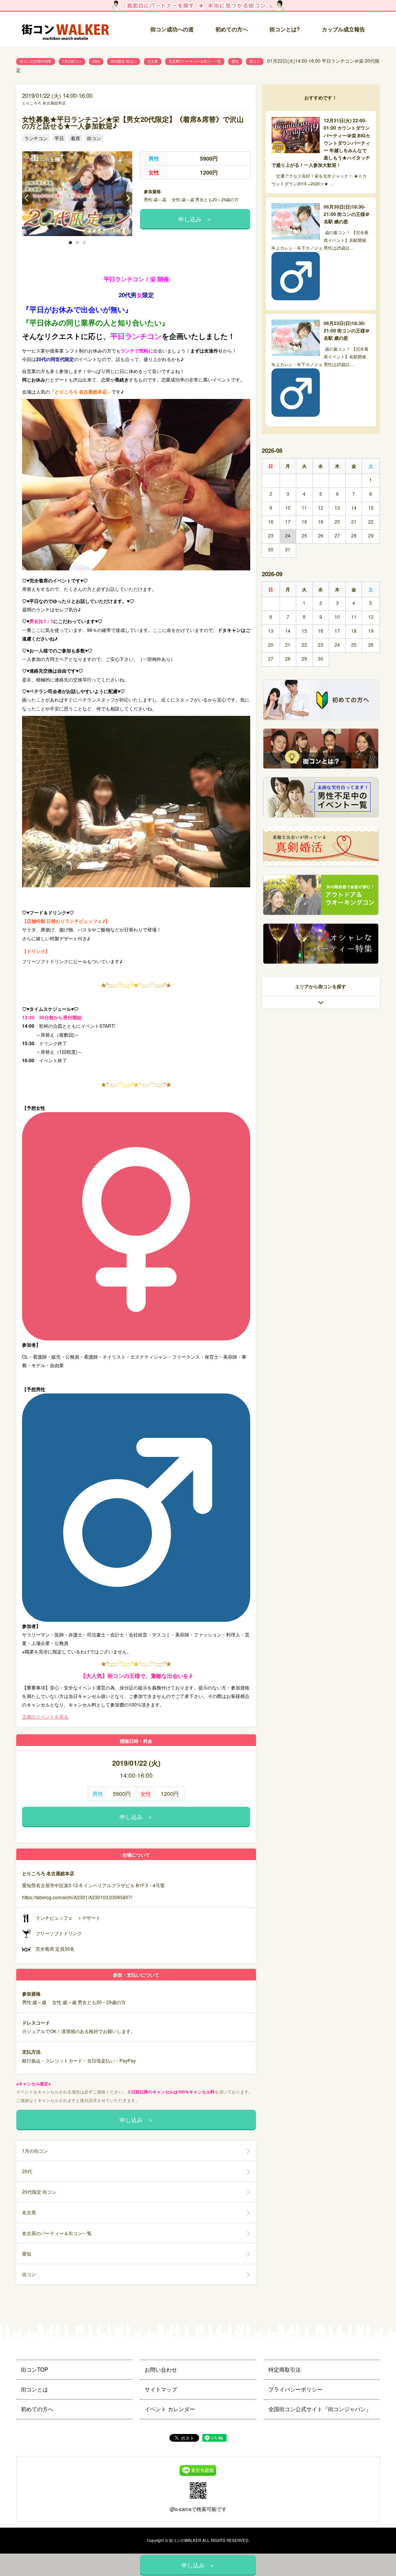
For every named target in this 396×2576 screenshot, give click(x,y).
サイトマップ (161, 2389)
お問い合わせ (161, 2369)
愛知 (235, 61)
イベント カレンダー (170, 2409)
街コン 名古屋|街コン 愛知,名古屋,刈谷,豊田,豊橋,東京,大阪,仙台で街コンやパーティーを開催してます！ (68, 30)
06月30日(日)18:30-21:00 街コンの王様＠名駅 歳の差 (347, 214)
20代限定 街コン (124, 61)
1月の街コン (72, 61)
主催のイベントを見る (45, 1716)
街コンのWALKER (185, 2540)
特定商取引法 (285, 2369)
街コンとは (34, 2389)
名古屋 (153, 61)
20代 (96, 61)
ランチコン (36, 138)
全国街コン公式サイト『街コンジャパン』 (320, 2409)
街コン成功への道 (172, 29)
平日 (59, 138)
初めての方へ (232, 29)
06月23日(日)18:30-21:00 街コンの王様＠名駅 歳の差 (347, 330)
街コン (255, 61)
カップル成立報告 (343, 29)
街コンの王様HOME (36, 61)
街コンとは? (285, 29)
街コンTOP (34, 2369)
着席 (75, 138)
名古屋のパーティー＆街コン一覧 (195, 61)
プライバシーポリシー (295, 2389)
